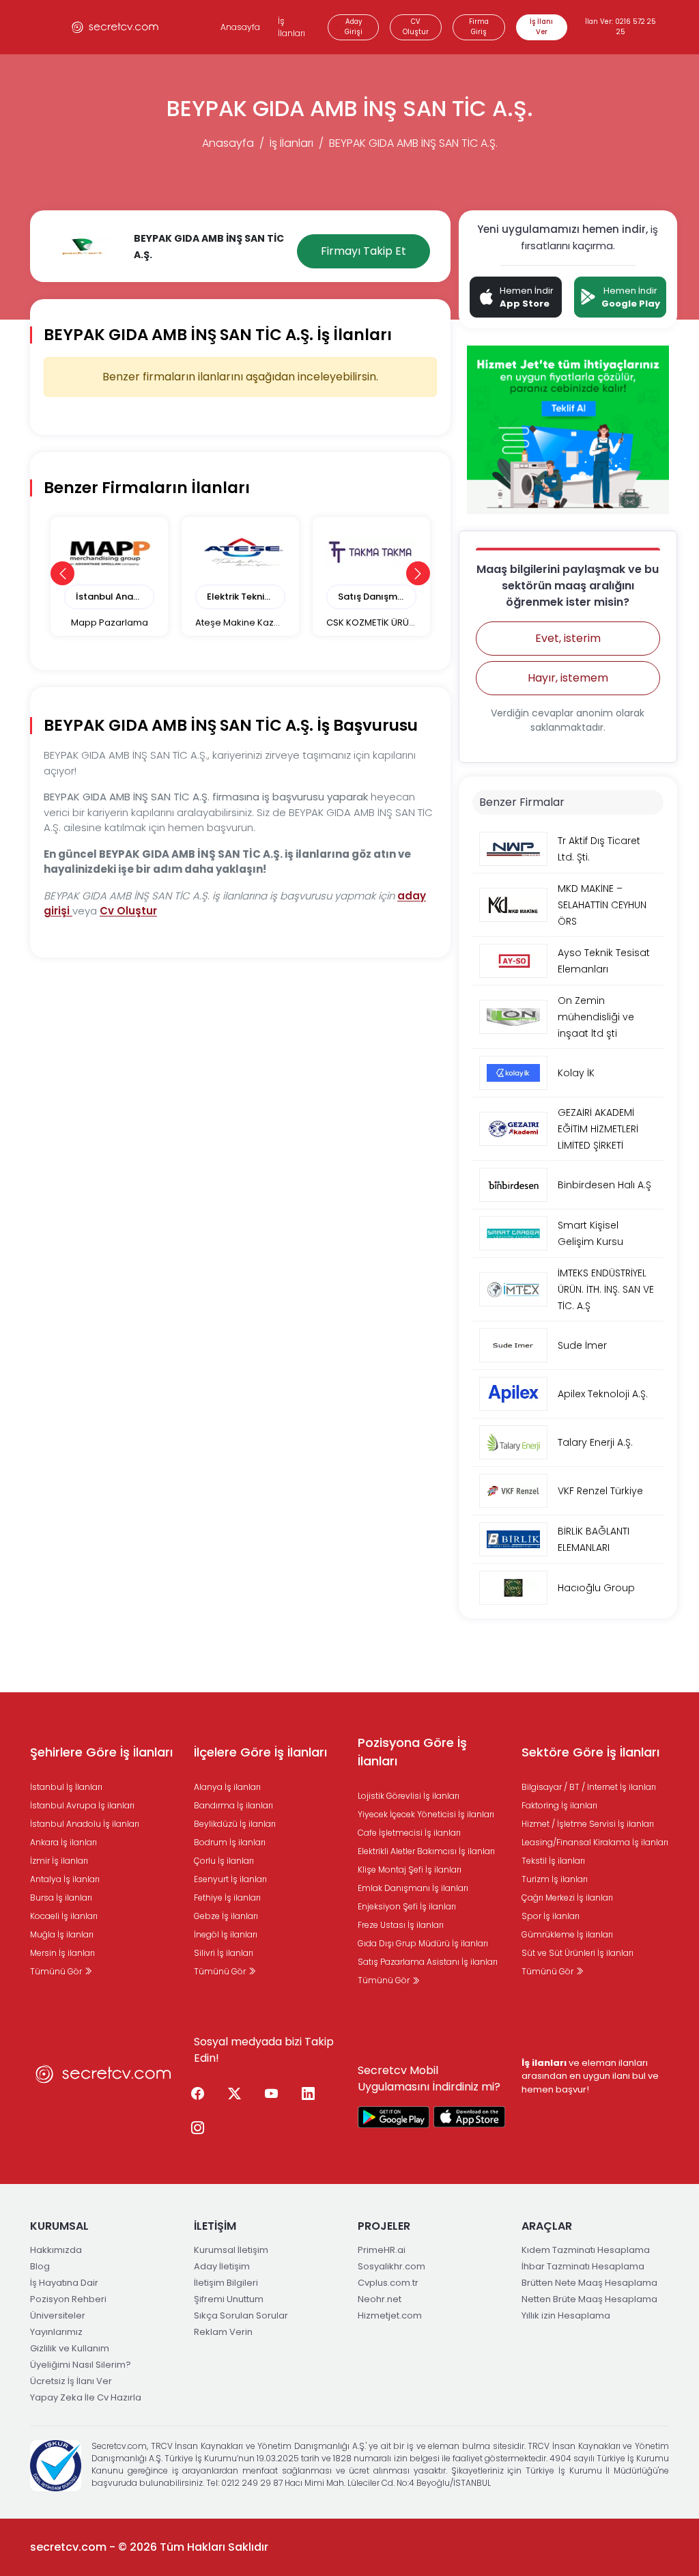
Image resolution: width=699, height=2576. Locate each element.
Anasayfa (240, 27)
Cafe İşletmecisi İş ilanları (409, 1833)
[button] (62, 573)
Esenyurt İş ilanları (230, 1879)
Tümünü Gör (57, 1971)
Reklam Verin (223, 2332)
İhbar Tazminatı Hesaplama (583, 2266)
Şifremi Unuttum (229, 2299)
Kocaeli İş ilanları (64, 1916)
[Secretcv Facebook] (197, 2095)
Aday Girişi (354, 27)
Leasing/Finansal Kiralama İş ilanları (595, 1842)
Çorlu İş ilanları (224, 1861)
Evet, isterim (568, 638)
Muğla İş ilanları (62, 1934)
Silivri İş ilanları (224, 1953)
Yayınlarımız (56, 2332)
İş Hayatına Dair (64, 2283)
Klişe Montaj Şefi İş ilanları (410, 1870)
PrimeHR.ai (382, 2250)
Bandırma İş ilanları (233, 1805)
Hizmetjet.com (390, 2315)
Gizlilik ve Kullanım (70, 2348)
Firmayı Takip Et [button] (363, 251)
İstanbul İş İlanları (66, 1787)
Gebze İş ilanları (226, 1916)
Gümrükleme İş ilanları (567, 1934)
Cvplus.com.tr (388, 2283)
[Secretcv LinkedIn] (308, 2095)
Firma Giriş (479, 27)
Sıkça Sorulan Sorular (241, 2315)
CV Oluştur (416, 27)
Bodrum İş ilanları (230, 1842)
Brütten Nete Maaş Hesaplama (589, 2283)
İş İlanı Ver (541, 27)
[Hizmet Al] (568, 429)
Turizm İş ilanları (555, 1879)
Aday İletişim (222, 2266)
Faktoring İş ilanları (559, 1805)
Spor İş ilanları (551, 1916)
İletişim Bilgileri (226, 2283)
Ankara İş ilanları (63, 1842)
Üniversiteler (58, 2315)
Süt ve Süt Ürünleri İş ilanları (577, 1953)
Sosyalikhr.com (391, 2266)
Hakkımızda (56, 2250)
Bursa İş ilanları (61, 1898)
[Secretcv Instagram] (197, 2129)
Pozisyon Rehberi (68, 2299)
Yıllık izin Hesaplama (566, 2315)
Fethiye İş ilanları (227, 1898)
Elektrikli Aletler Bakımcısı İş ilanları (426, 1851)
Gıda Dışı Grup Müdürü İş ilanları (423, 1943)
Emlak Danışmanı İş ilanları (413, 1888)
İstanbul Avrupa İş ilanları (82, 1805)
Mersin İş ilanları (62, 1953)
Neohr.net (380, 2299)
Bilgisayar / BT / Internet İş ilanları (589, 1787)
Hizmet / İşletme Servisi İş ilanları (588, 1824)
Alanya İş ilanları (227, 1787)
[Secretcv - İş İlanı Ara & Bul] (394, 2117)
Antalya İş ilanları (65, 1879)
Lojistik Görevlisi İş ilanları (409, 1796)
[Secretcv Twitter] (234, 2095)
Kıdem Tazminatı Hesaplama (586, 2250)
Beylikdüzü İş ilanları (235, 1824)
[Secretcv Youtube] (271, 2095)
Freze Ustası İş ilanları (401, 1925)
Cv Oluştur (128, 911)
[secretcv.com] (115, 27)
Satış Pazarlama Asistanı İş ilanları (428, 1962)
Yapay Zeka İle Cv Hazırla (86, 2397)
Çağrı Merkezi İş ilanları (567, 1898)
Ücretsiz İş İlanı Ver (71, 2381)
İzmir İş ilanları (59, 1861)
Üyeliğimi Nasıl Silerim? (81, 2365)
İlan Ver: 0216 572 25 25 (620, 27)
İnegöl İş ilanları (226, 1934)
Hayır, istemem (568, 678)
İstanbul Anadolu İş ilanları (85, 1824)
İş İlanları (291, 27)
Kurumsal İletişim (231, 2250)
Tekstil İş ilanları (553, 1861)
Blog (40, 2266)
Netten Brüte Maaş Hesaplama (589, 2299)
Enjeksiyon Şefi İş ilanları (407, 1906)
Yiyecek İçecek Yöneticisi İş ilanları (426, 1814)
